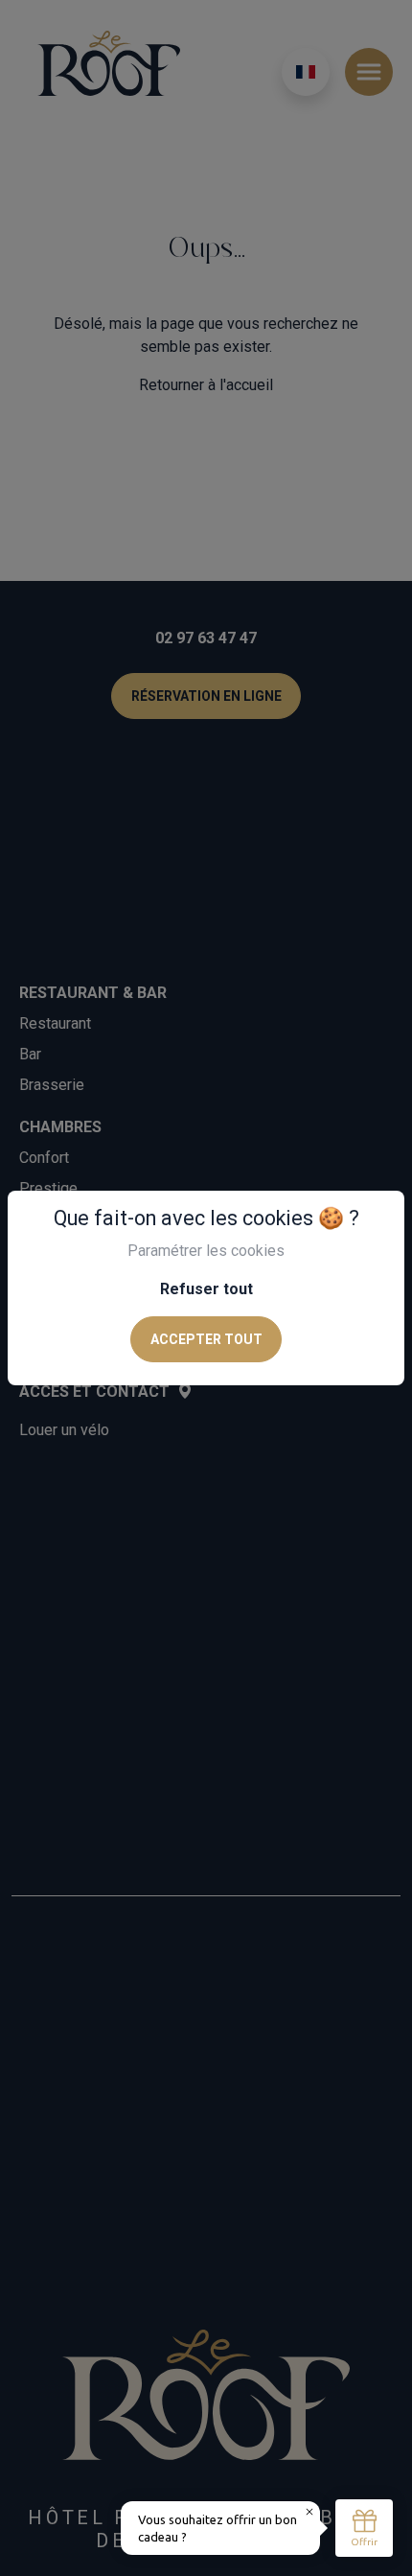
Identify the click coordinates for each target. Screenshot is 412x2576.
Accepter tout (206, 1339)
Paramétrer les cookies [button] (206, 1251)
